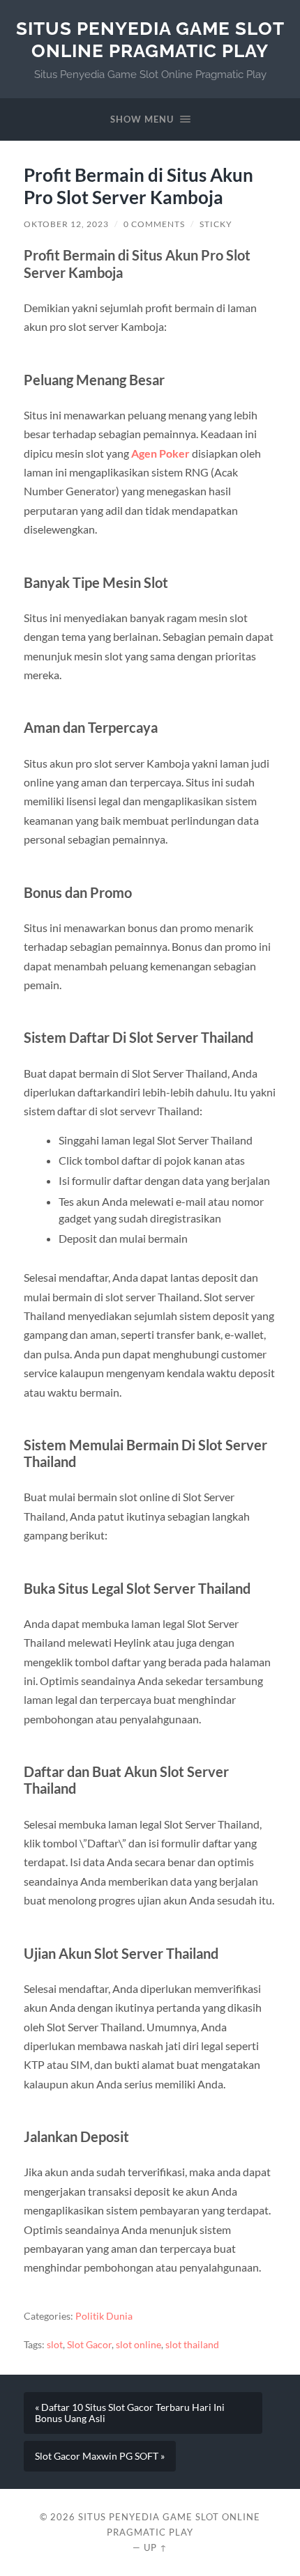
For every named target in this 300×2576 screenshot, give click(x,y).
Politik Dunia (104, 2316)
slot (55, 2345)
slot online (138, 2345)
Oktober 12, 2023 (66, 224)
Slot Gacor (89, 2345)
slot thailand (192, 2345)
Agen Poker (160, 453)
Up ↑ (156, 2547)
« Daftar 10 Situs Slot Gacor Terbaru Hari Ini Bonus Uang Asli (130, 2413)
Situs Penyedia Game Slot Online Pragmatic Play (150, 39)
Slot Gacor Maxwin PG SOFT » (100, 2456)
